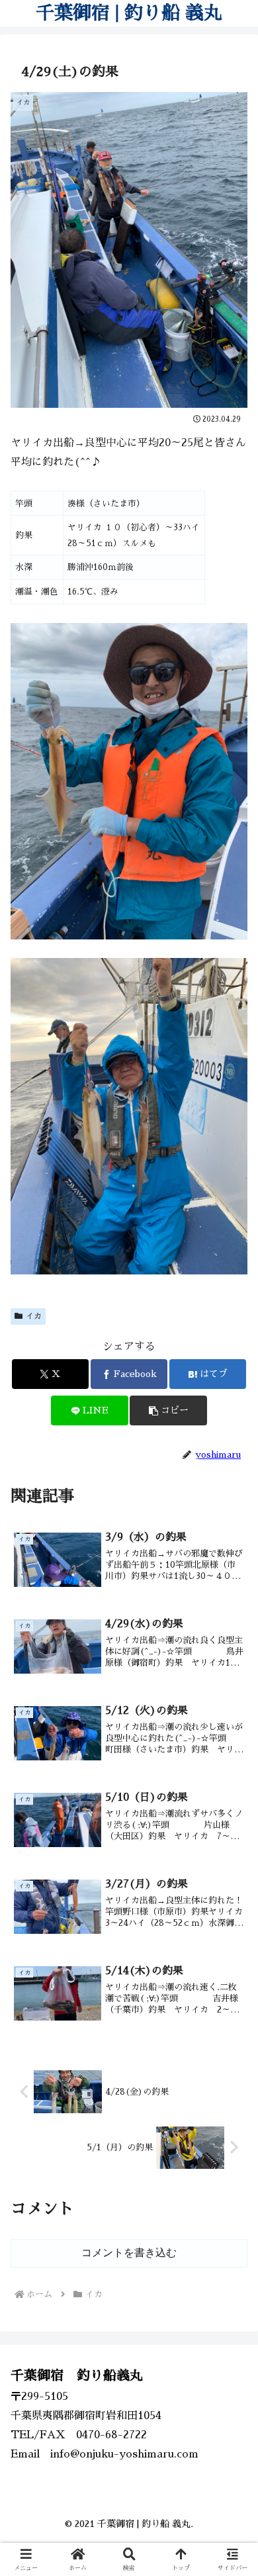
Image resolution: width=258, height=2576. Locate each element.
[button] (168, 1410)
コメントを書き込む (129, 2253)
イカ (34, 1316)
